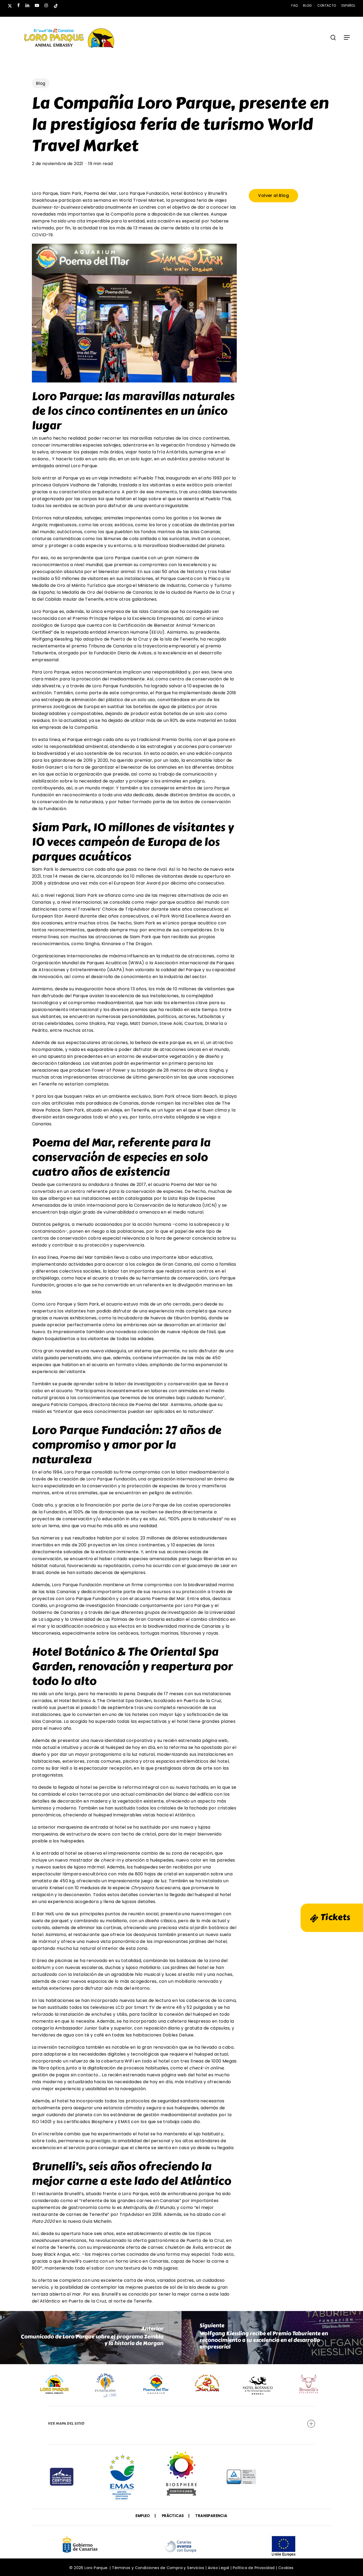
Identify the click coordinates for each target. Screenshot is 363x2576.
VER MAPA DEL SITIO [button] (66, 2424)
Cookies (286, 2568)
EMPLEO (143, 2516)
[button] (347, 37)
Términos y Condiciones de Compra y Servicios (158, 2568)
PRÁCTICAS (173, 2516)
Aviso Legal (218, 2568)
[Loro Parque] (181, 2476)
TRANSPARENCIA (211, 2516)
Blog (41, 83)
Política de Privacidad (254, 2568)
